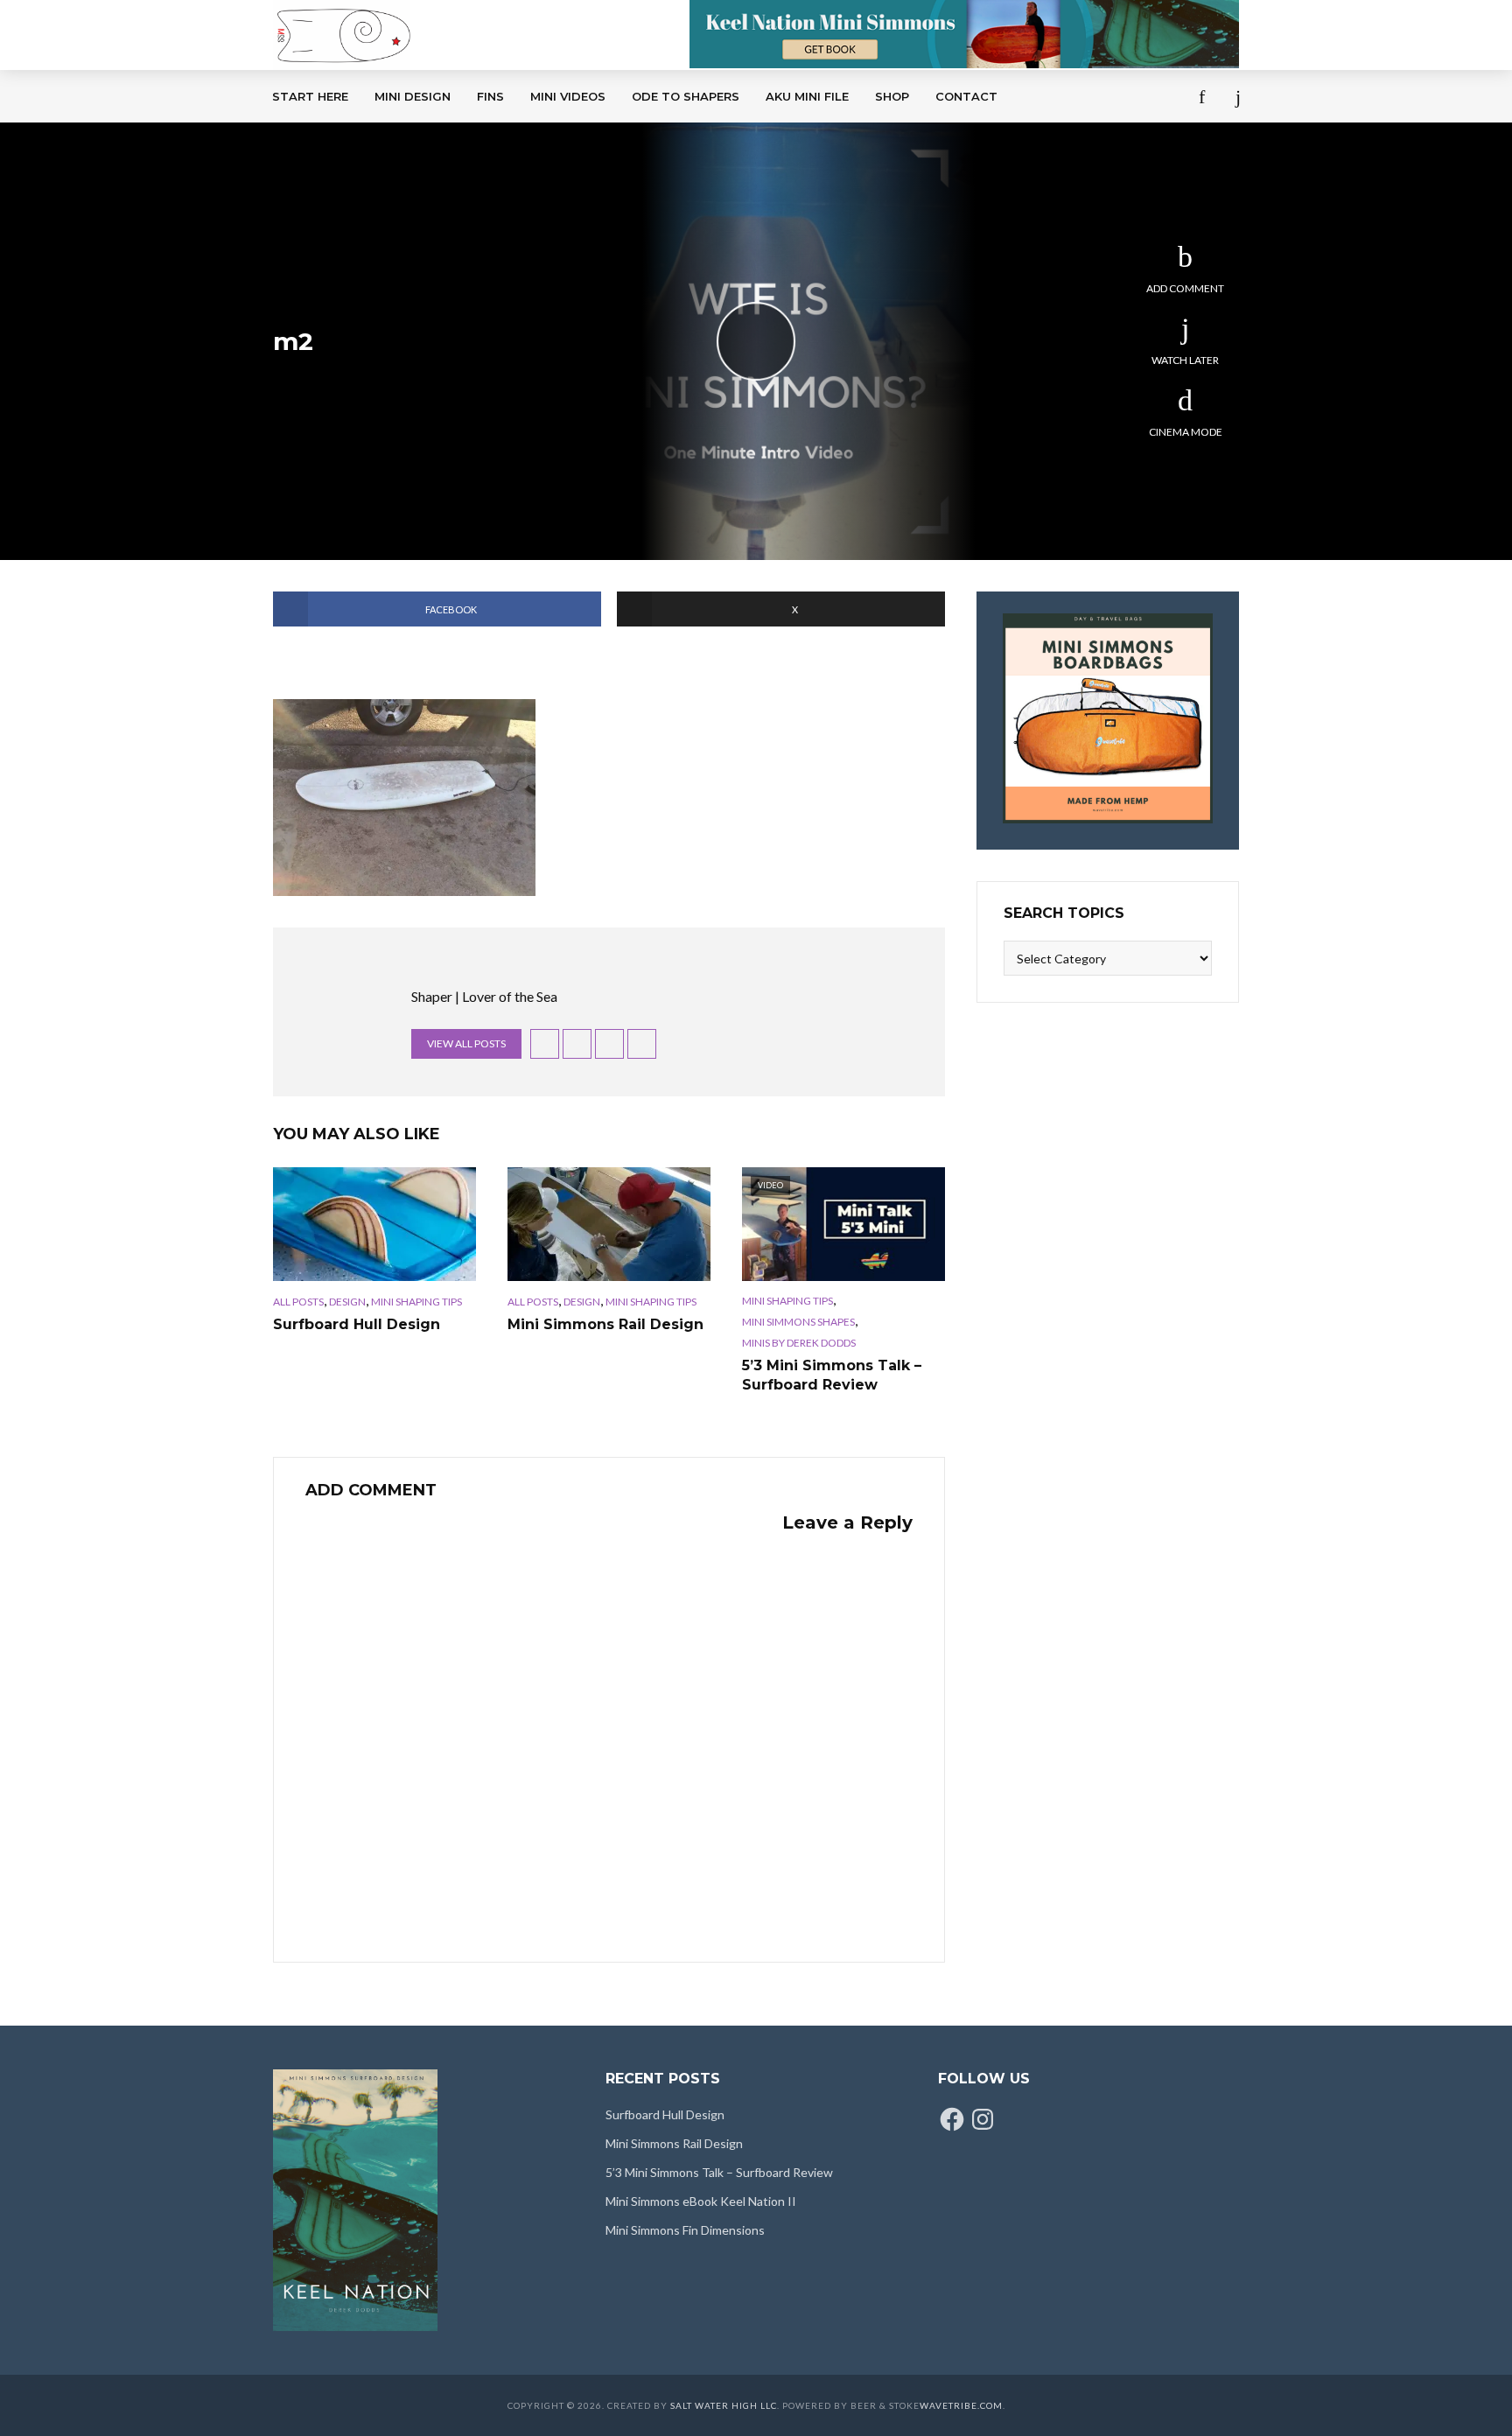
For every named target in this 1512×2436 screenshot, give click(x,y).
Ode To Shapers (686, 96)
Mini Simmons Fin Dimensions (685, 2230)
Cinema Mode (1186, 432)
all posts (298, 1302)
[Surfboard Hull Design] (374, 1224)
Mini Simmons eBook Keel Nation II (701, 2201)
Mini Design (413, 96)
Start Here (310, 96)
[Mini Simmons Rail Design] (609, 1224)
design (347, 1302)
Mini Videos (568, 96)
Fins (490, 96)
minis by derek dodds (799, 1343)
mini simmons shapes (798, 1322)
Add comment (1185, 288)
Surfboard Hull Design (357, 1324)
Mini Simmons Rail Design (605, 1324)
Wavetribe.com (961, 2405)
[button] (404, 798)
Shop (892, 96)
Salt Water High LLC (724, 2405)
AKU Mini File (807, 96)
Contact (966, 96)
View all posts (466, 1043)
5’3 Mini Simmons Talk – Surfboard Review (832, 1375)
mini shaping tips (416, 1302)
